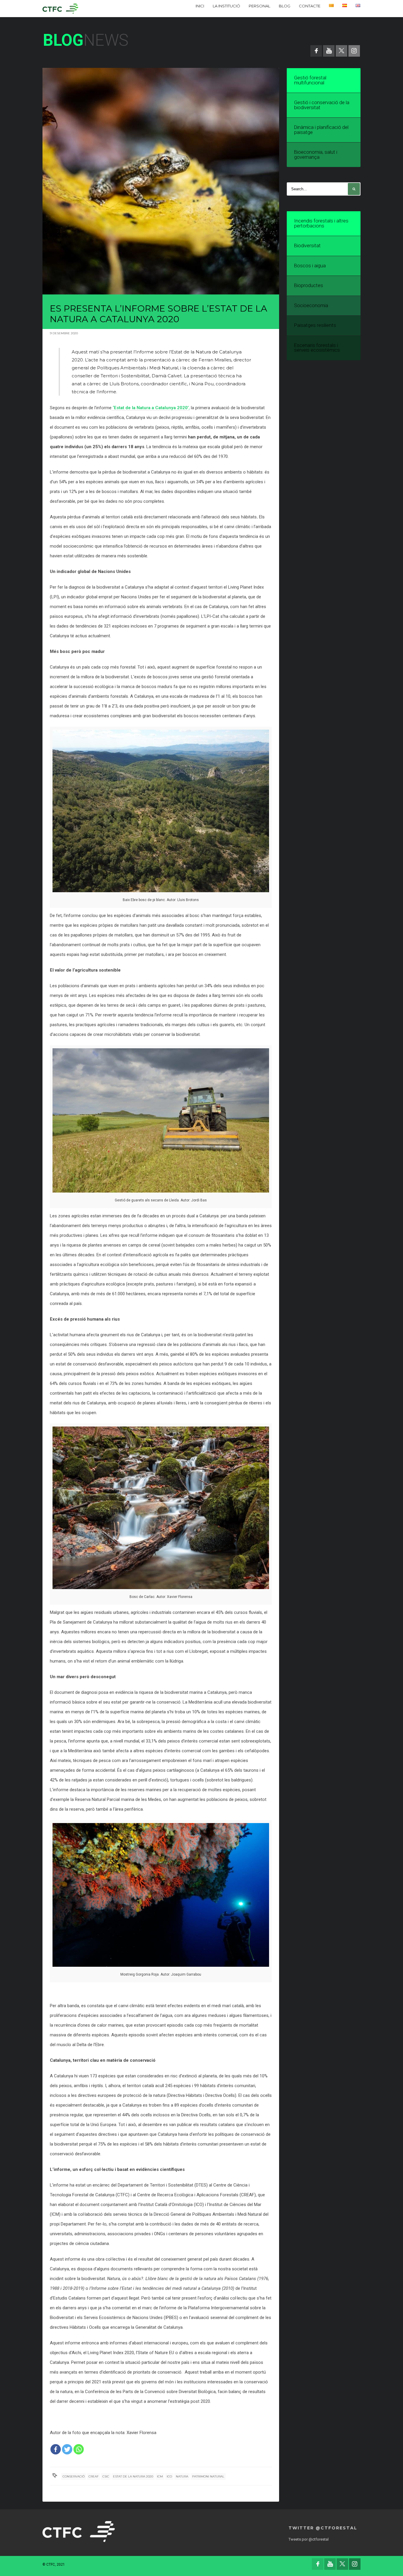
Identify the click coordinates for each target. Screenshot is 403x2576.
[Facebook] (56, 2449)
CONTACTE (310, 6)
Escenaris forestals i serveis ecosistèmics (317, 348)
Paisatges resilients (315, 325)
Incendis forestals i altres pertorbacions (321, 223)
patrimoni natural (208, 2476)
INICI (200, 6)
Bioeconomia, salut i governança (316, 155)
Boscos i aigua (310, 266)
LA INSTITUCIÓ (226, 6)
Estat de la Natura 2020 (133, 2476)
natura (182, 2476)
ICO (169, 2476)
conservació (74, 2476)
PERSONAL (259, 6)
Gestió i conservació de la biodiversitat (322, 105)
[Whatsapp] (79, 2449)
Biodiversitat (307, 246)
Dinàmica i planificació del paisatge (321, 130)
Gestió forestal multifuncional (310, 80)
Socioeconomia (311, 306)
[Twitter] (67, 2449)
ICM (160, 2476)
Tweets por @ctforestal (309, 2539)
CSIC (106, 2476)
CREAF (94, 2476)
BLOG (285, 6)
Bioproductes (309, 285)
